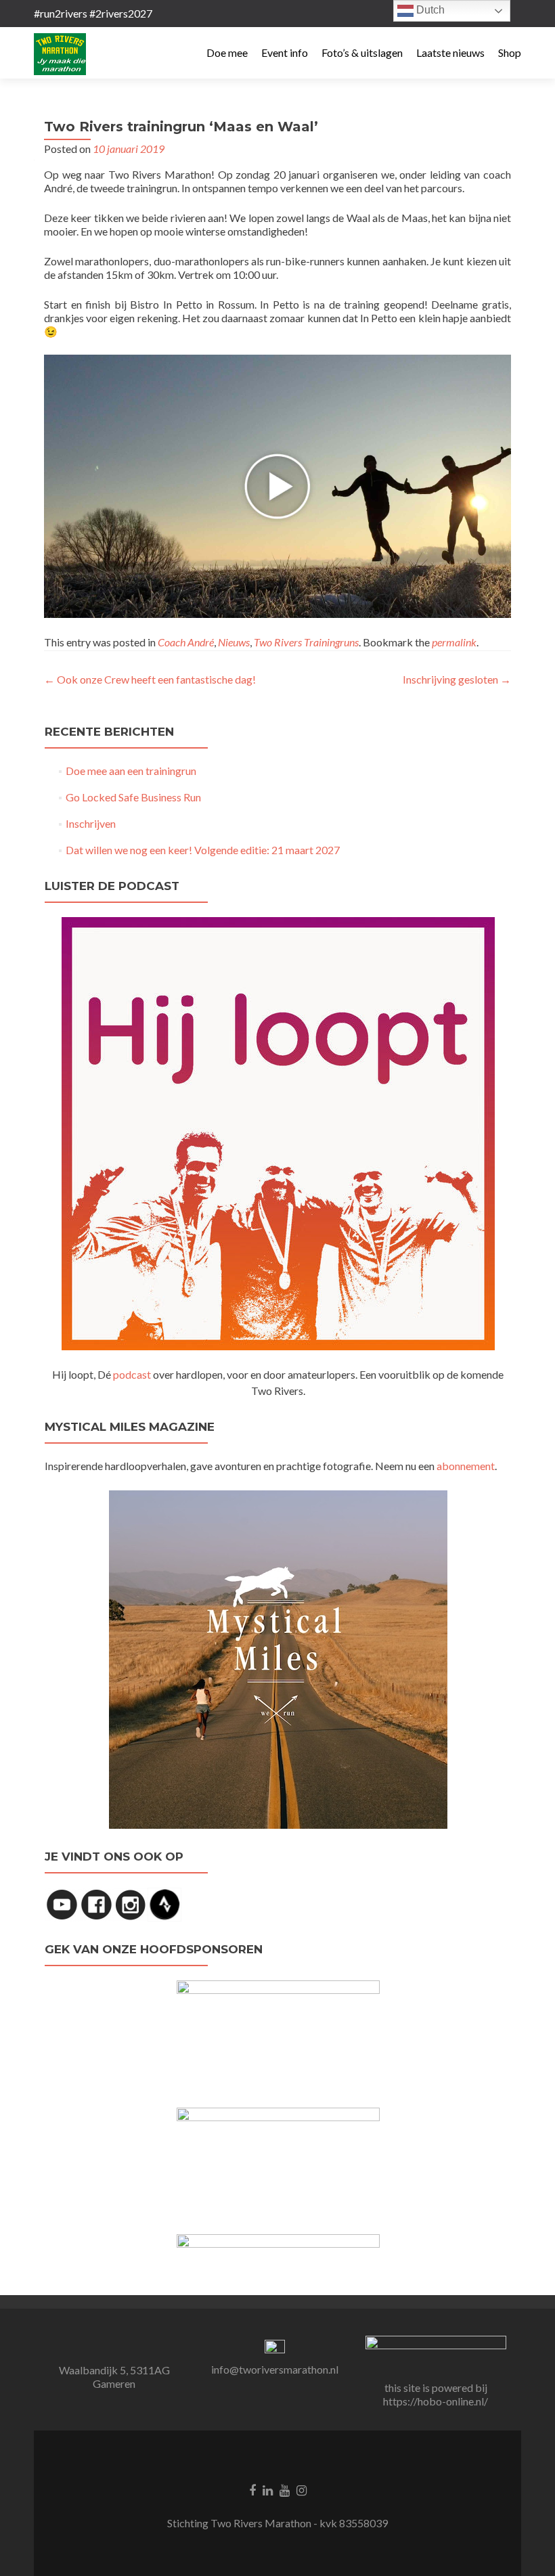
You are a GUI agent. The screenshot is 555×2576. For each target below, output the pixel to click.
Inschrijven (91, 823)
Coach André (186, 642)
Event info (285, 52)
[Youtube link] (285, 2489)
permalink (454, 642)
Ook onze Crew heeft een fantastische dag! (150, 679)
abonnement (466, 1466)
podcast (132, 1374)
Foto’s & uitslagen (362, 52)
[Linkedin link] (268, 2489)
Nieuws (234, 642)
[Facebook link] (252, 2489)
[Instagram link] (302, 2489)
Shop (510, 52)
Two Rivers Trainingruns (306, 642)
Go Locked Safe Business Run (133, 797)
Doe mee (227, 52)
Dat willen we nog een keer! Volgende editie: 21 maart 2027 (203, 850)
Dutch (429, 10)
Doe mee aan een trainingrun (131, 771)
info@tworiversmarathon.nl (275, 2369)
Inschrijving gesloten (457, 679)
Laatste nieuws (450, 52)
